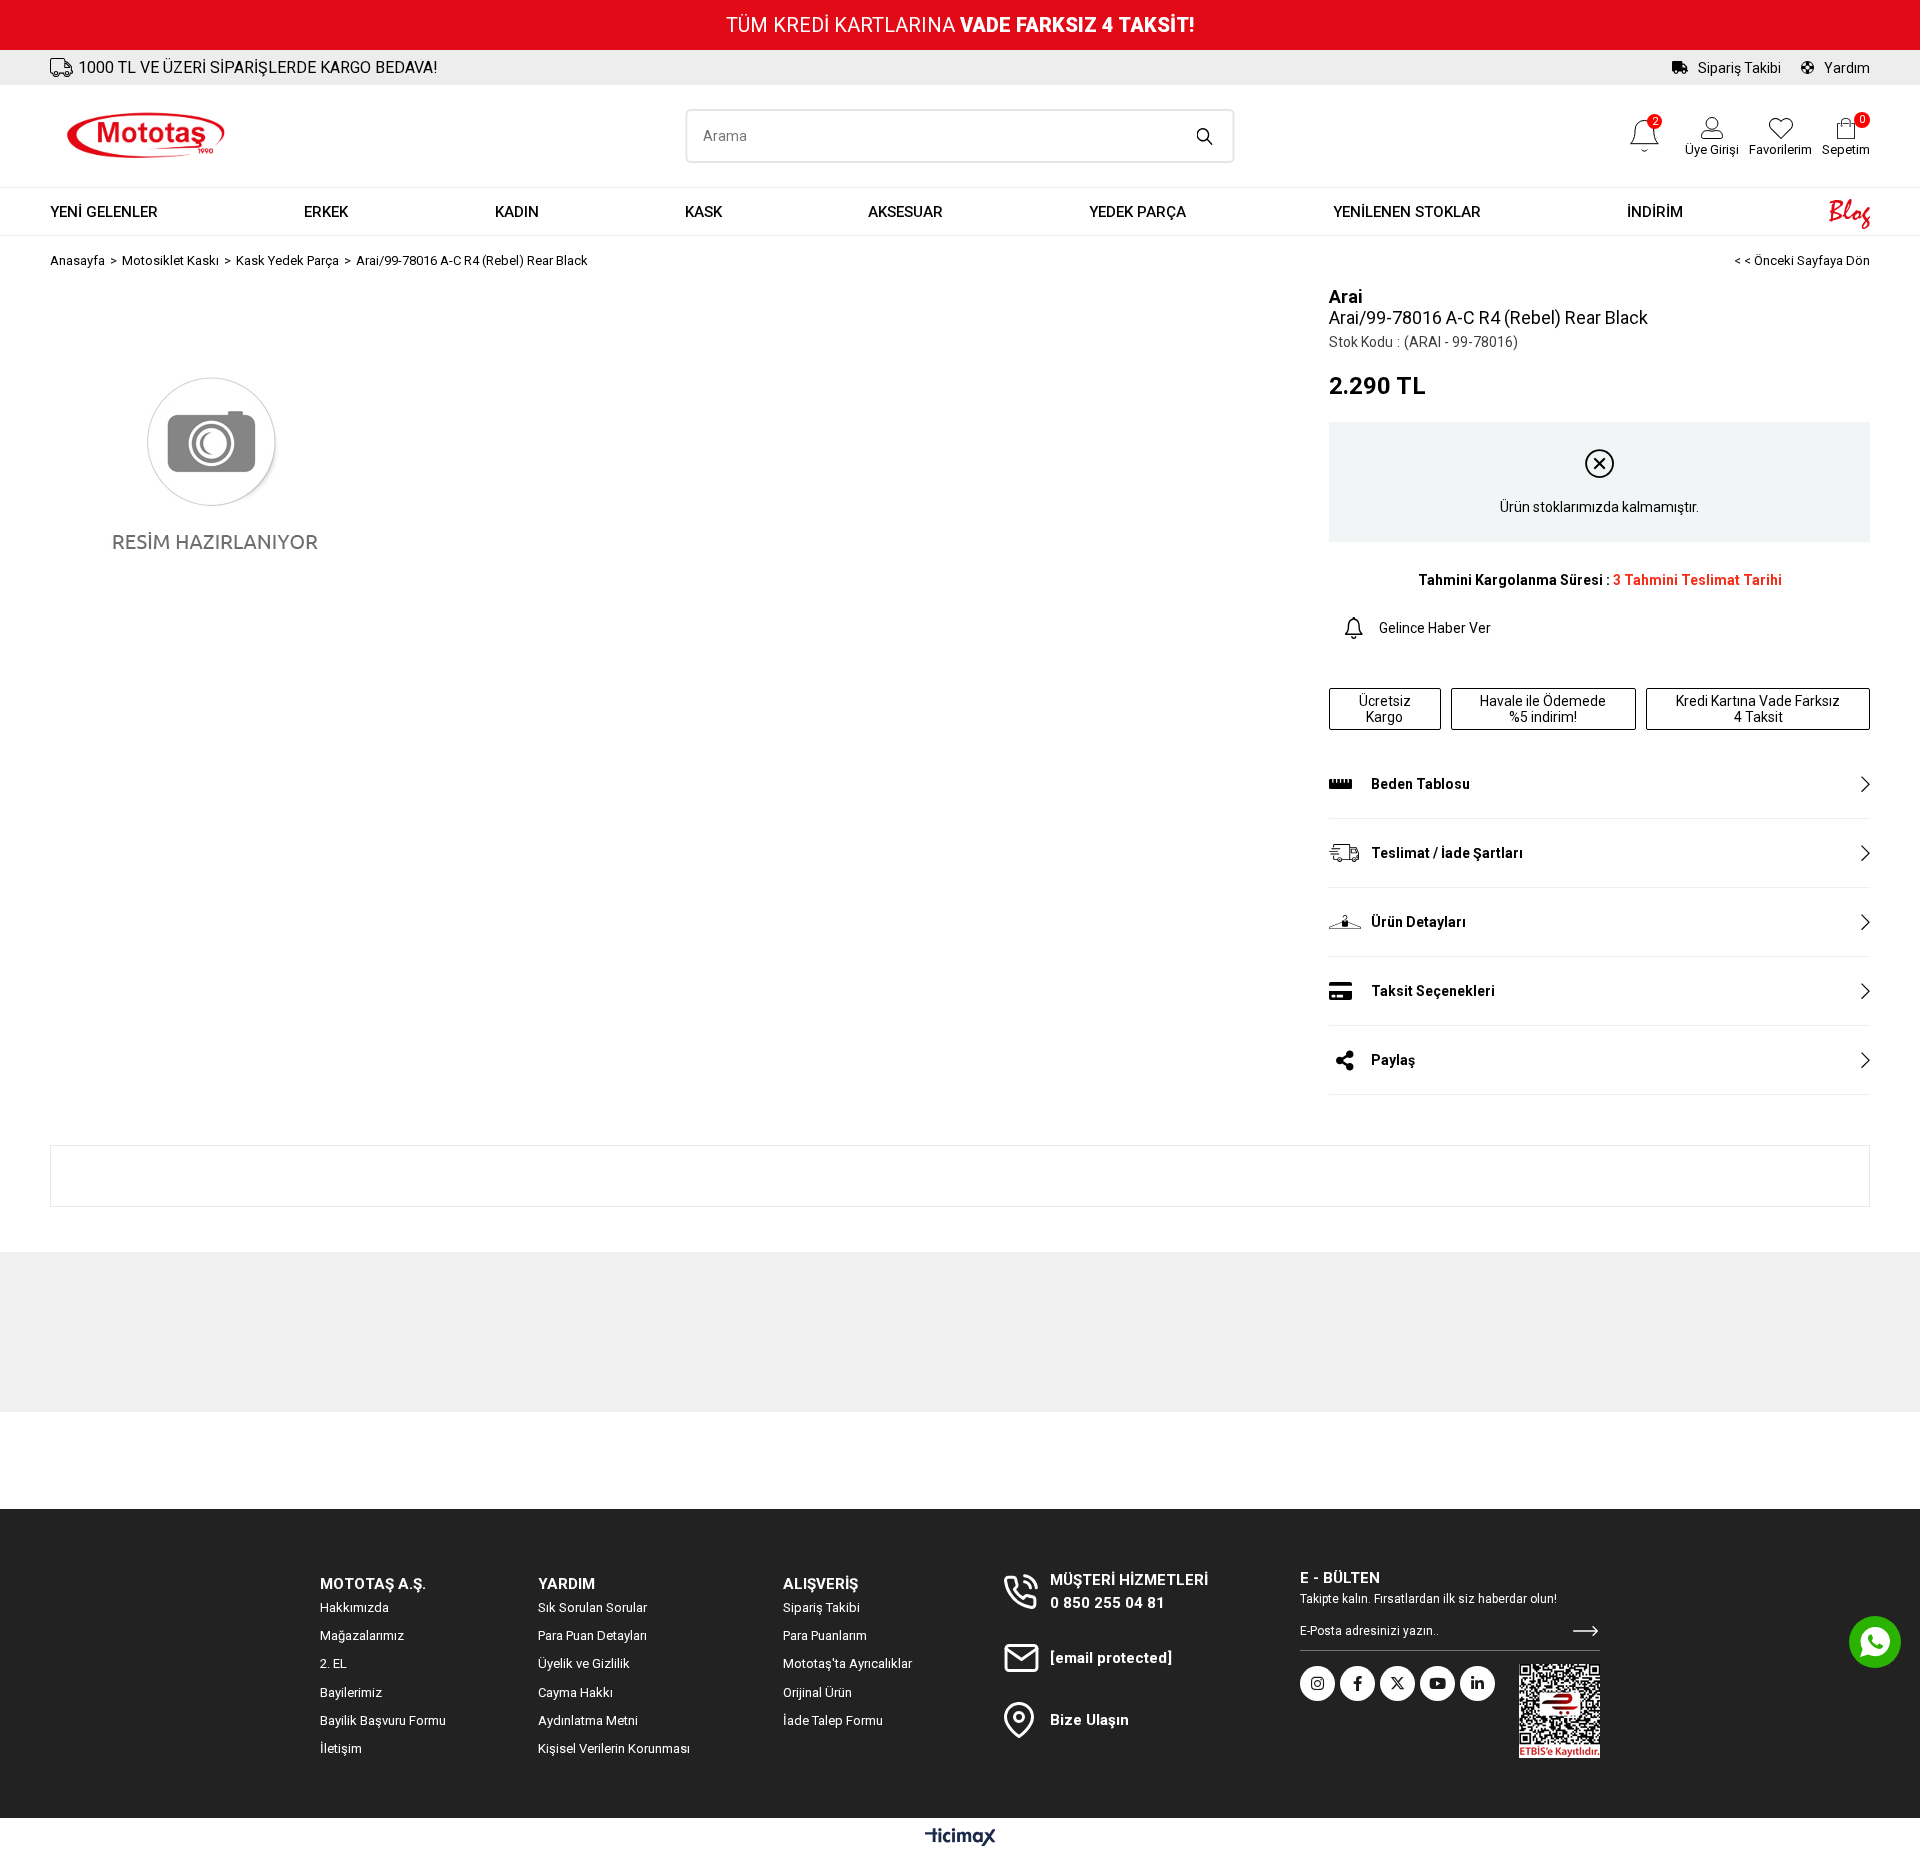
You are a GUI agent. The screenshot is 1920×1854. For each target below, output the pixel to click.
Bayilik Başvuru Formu (383, 1720)
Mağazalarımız (362, 1635)
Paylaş (1393, 1060)
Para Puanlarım (825, 1635)
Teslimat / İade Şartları (1447, 853)
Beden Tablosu (1420, 784)
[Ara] (1205, 136)
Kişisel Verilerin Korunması (614, 1748)
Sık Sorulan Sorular (592, 1607)
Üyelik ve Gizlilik (584, 1663)
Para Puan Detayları (592, 1635)
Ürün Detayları (1418, 922)
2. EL (333, 1663)
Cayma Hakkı (575, 1692)
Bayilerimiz (351, 1692)
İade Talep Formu (833, 1720)
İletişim (341, 1748)
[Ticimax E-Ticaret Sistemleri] (960, 1838)
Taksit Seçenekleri (1433, 991)
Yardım (1847, 68)
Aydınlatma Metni (588, 1720)
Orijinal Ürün (817, 1692)
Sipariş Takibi (1739, 68)
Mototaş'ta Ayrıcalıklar (847, 1663)
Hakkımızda (354, 1607)
